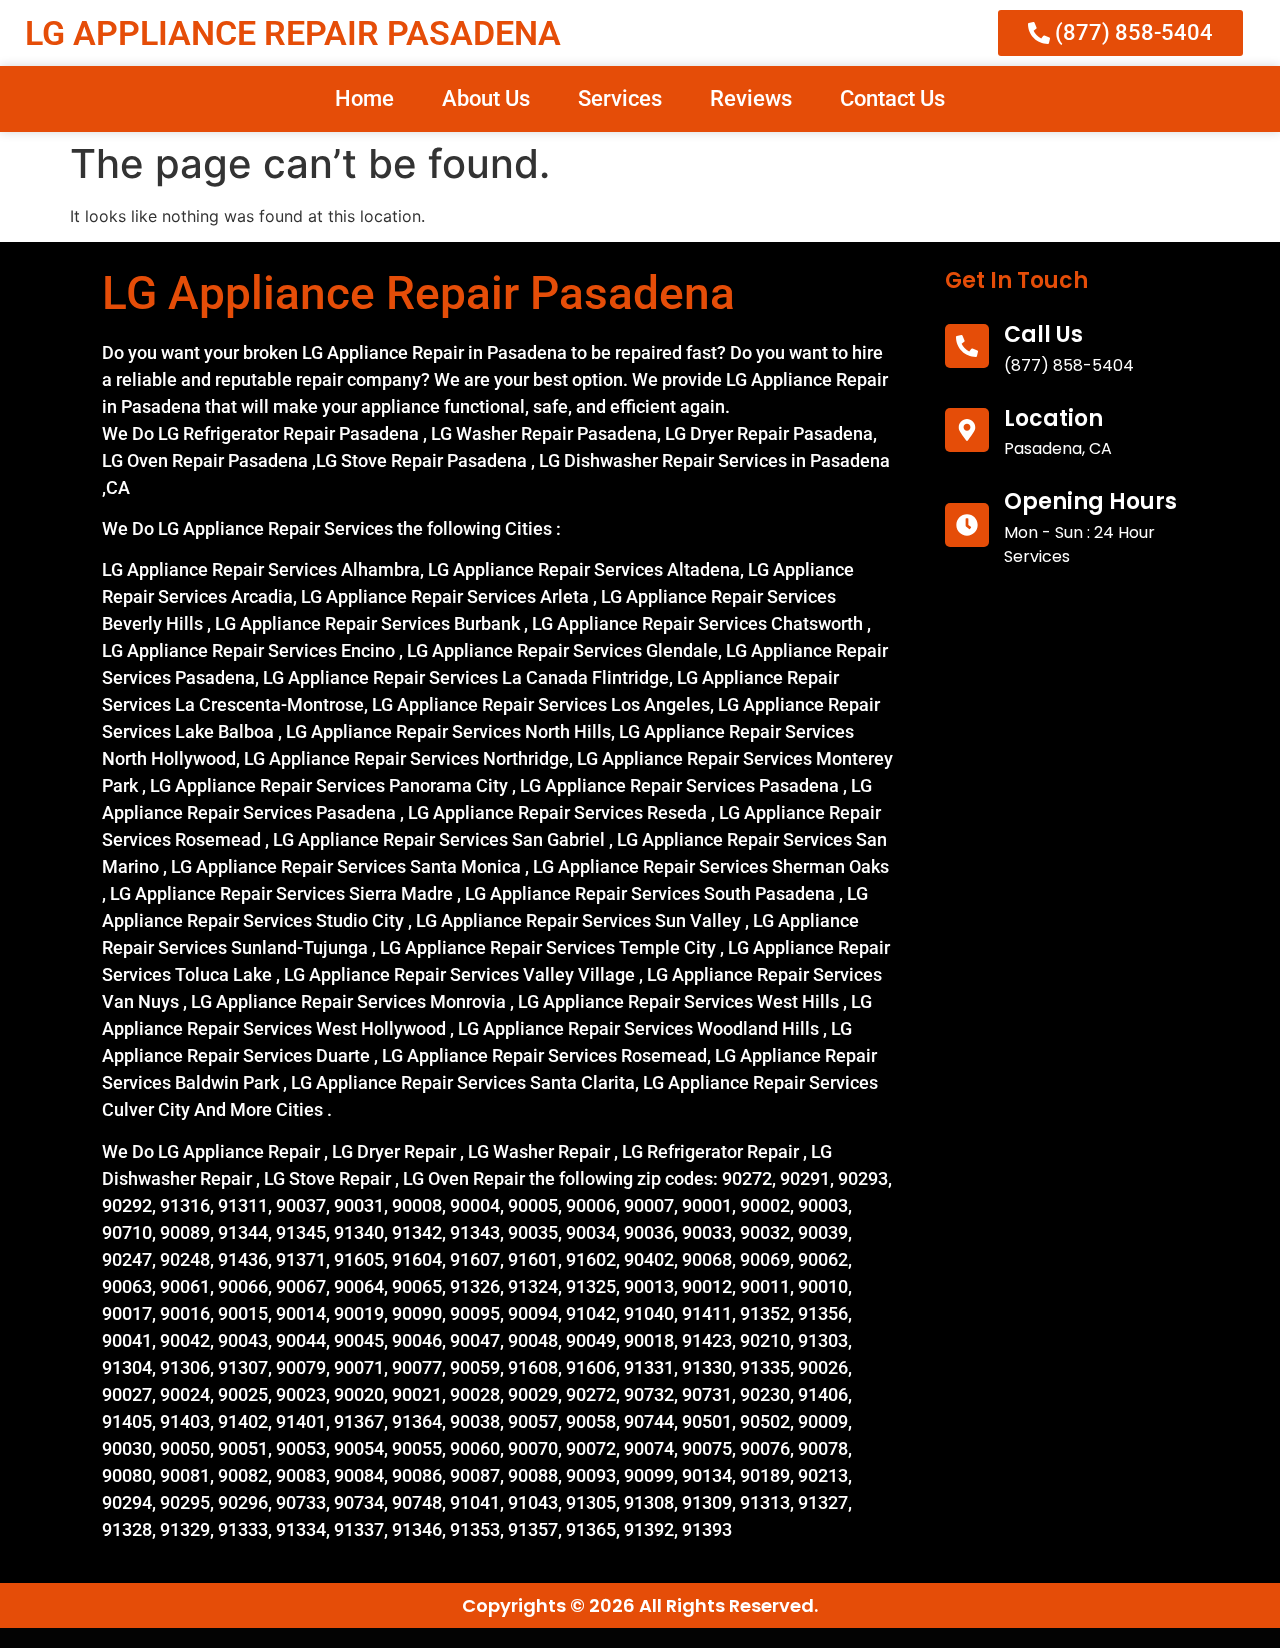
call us (1043, 334)
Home (364, 98)
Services (620, 98)
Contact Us (892, 98)
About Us (486, 98)
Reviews (751, 98)
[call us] (967, 346)
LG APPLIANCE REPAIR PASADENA (293, 33)
